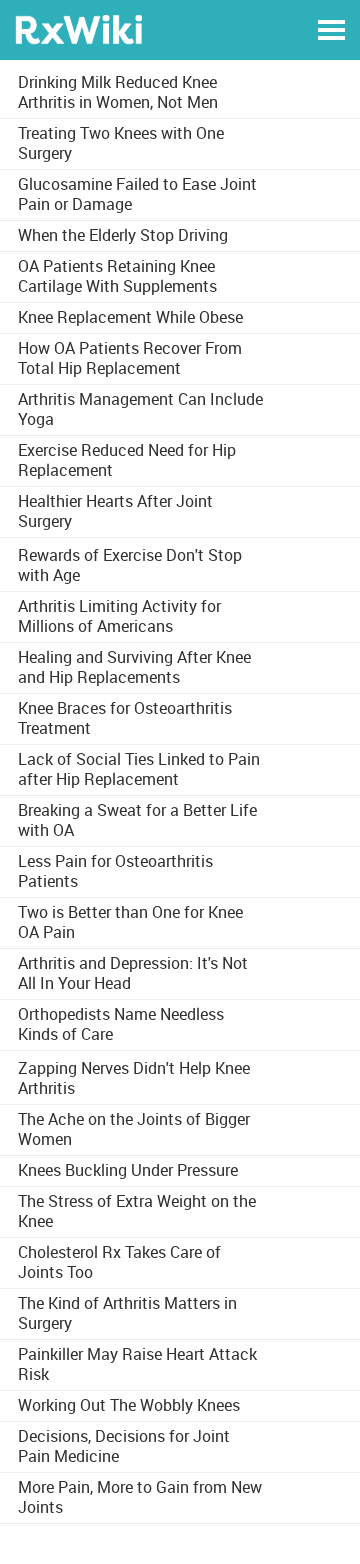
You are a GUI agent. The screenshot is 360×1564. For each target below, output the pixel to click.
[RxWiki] (78, 28)
